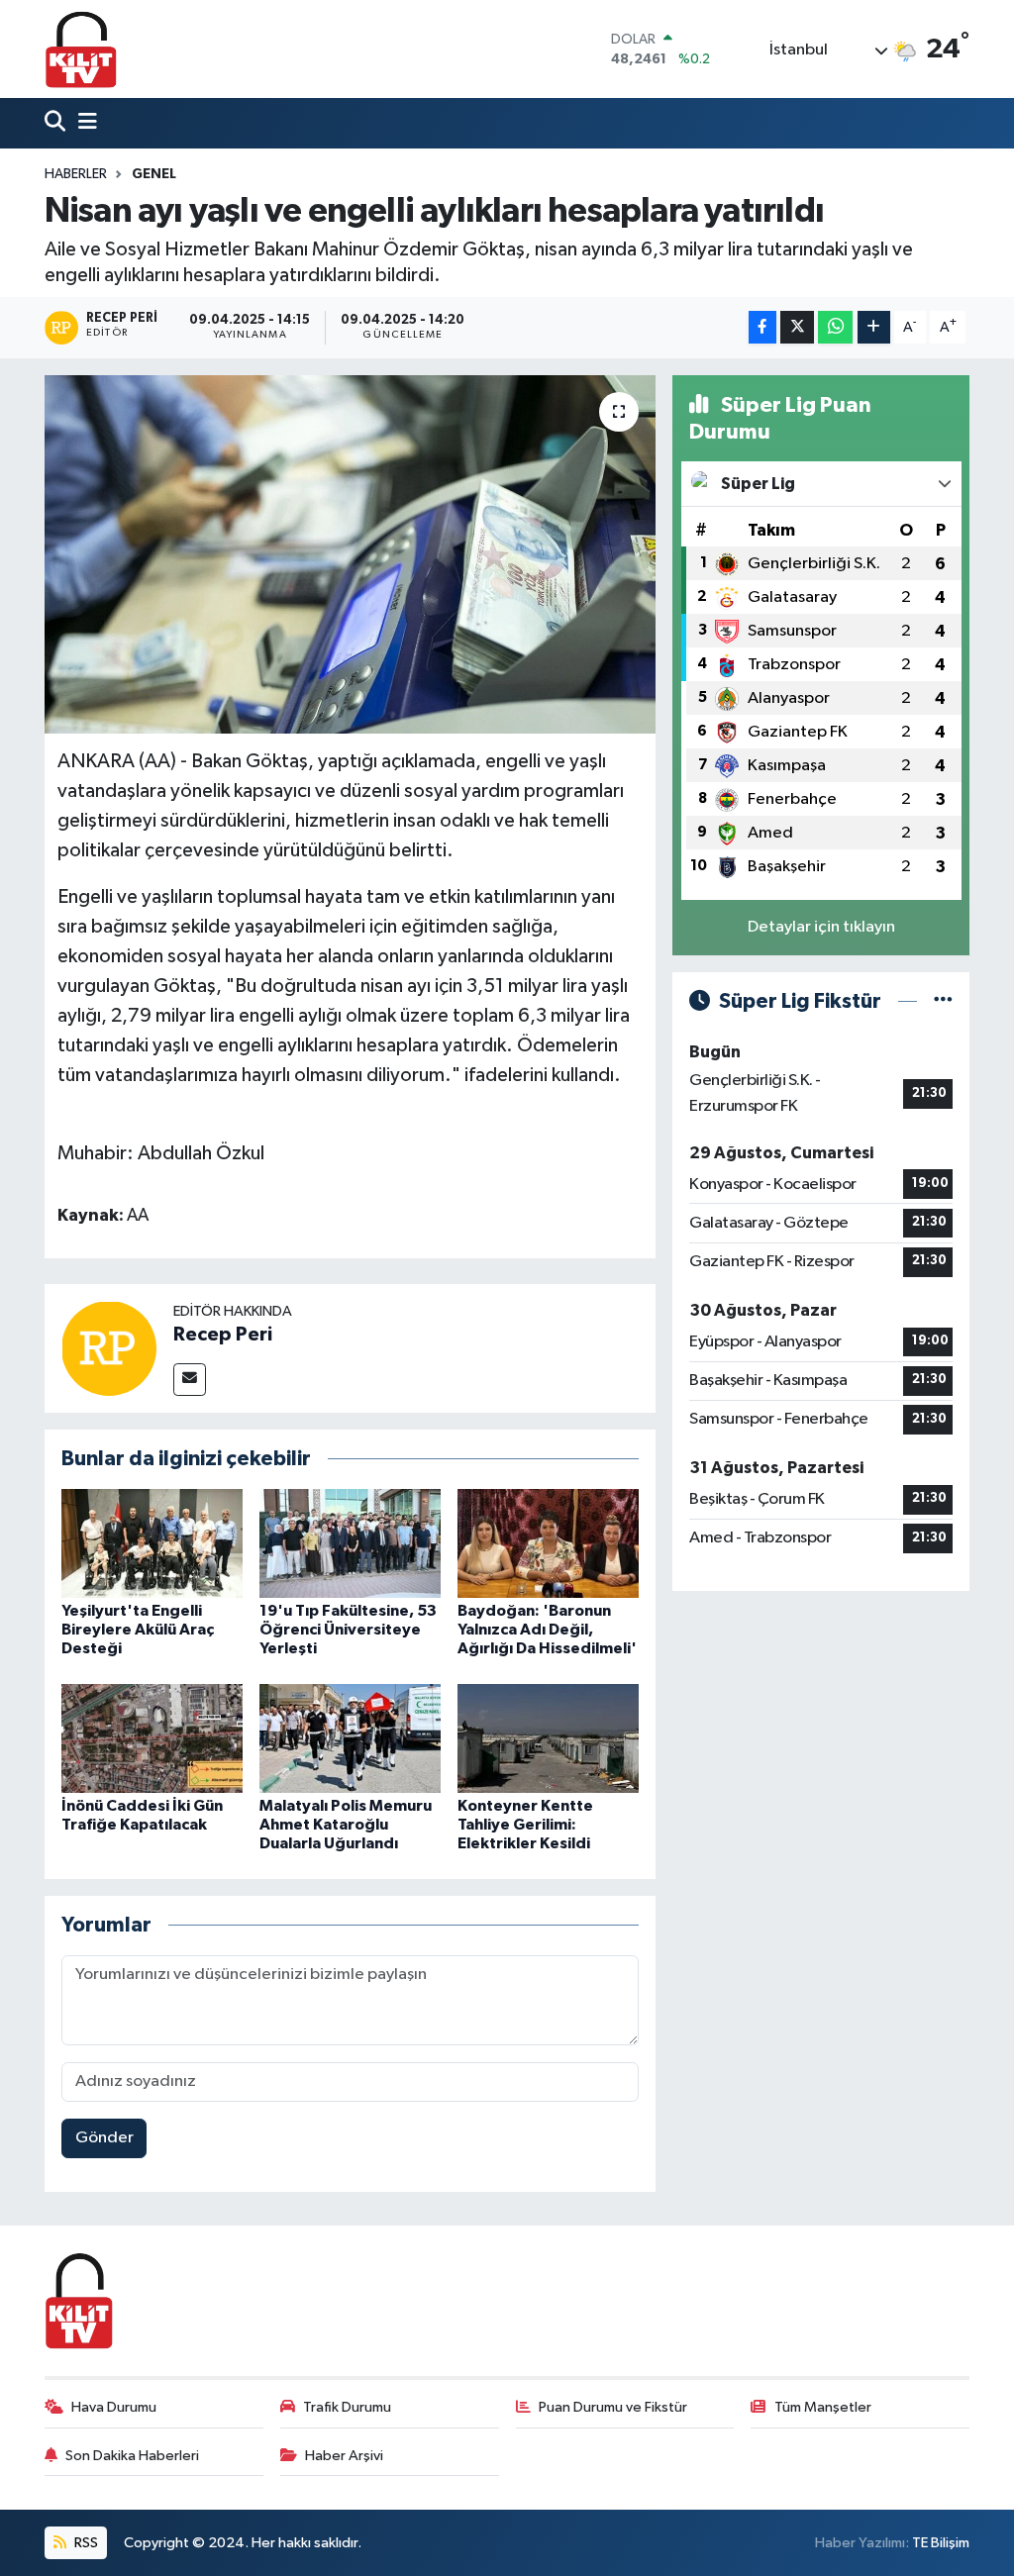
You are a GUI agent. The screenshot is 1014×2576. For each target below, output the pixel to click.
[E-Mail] (190, 1380)
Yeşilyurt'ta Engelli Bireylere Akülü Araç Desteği (138, 1630)
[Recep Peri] (109, 1348)
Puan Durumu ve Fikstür (613, 2407)
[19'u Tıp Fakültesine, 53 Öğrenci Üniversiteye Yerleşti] (350, 1543)
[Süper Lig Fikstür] (943, 1001)
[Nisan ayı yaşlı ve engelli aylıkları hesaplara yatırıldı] (350, 554)
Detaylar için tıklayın (821, 927)
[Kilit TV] (81, 49)
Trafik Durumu (347, 2407)
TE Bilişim (941, 2543)
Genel (154, 174)
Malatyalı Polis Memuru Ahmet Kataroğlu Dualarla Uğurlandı (346, 1825)
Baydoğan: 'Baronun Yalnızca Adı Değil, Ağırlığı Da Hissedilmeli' (547, 1630)
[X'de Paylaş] (797, 327)
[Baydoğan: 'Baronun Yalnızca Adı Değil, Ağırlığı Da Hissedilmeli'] (548, 1543)
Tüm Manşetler (823, 2407)
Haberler (76, 174)
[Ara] (57, 123)
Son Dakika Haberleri (132, 2456)
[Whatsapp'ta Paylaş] (835, 327)
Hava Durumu (114, 2407)
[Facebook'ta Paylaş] (762, 327)
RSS (85, 2543)
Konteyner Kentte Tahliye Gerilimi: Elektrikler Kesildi (525, 1825)
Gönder (104, 2138)
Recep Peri (223, 1335)
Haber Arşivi (344, 2456)
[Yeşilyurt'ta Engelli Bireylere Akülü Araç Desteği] (152, 1543)
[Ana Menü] (83, 123)
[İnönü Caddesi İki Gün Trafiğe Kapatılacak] (152, 1738)
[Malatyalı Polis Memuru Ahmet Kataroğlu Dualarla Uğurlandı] (350, 1738)
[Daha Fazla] (874, 327)
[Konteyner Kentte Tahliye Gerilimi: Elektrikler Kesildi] (548, 1738)
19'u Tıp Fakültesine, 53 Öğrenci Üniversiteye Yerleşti (348, 1630)
